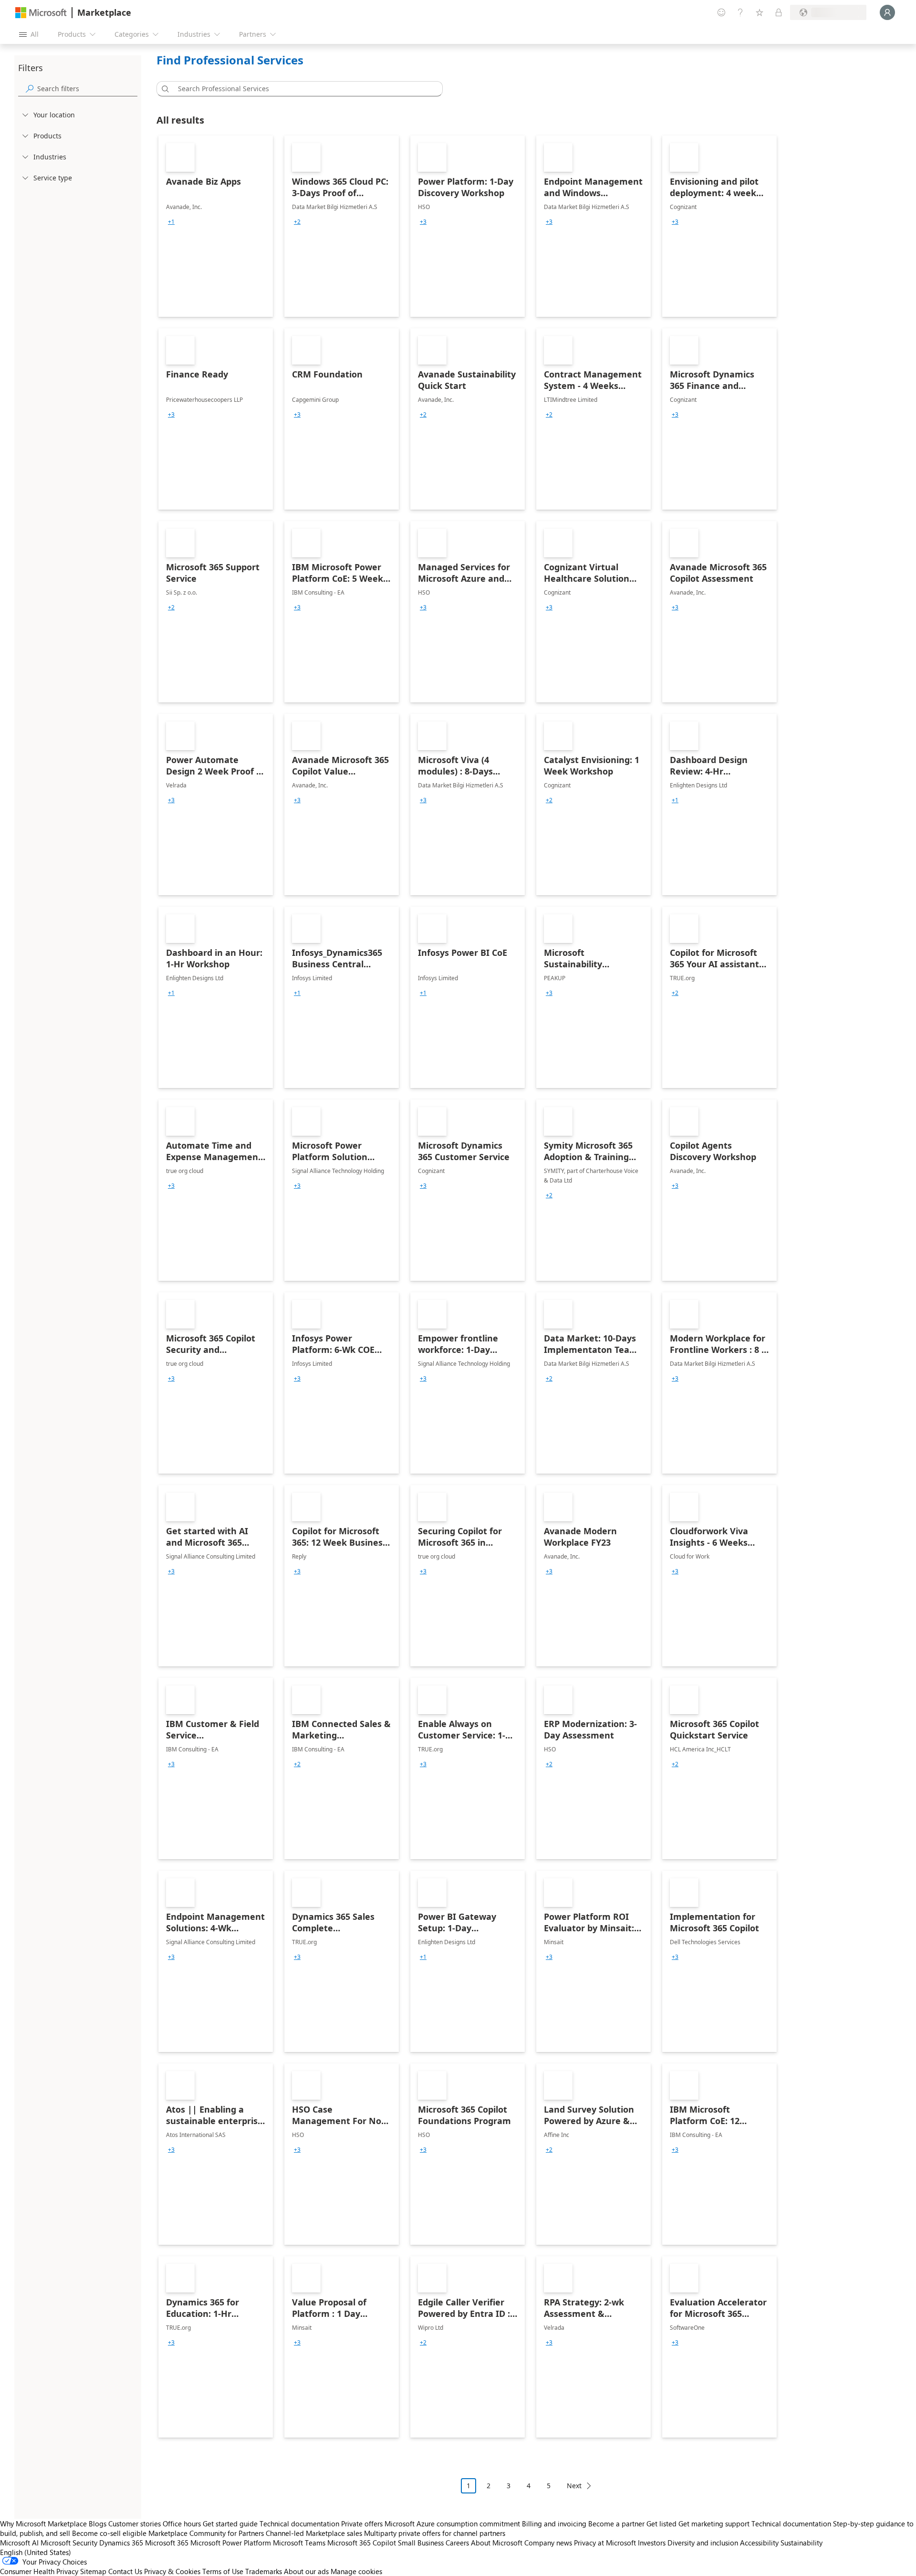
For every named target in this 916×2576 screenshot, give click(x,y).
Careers (457, 2543)
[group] (171, 222)
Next (574, 2486)
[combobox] (302, 89)
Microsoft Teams (299, 2543)
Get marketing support (714, 2524)
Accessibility (759, 2543)
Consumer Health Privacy (39, 2571)
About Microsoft (497, 2543)
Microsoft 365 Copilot (362, 2543)
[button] (164, 89)
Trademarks (264, 2571)
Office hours (182, 2524)
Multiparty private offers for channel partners (435, 2533)
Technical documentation (299, 2524)
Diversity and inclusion (703, 2543)
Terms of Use (223, 2571)
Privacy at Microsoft (605, 2543)
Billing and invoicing (554, 2524)
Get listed (661, 2524)
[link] (216, 226)
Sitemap (93, 2571)
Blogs (98, 2524)
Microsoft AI (19, 2543)
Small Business (421, 2543)
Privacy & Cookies (172, 2571)
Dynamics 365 (121, 2543)
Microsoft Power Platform (231, 2543)
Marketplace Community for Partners (206, 2533)
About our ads (306, 2571)
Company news (548, 2543)
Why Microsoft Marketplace (43, 2524)
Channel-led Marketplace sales (314, 2533)
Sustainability (801, 2543)
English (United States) (36, 2552)
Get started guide (230, 2524)
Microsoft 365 (167, 2543)
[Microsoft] (41, 13)
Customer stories (135, 2524)
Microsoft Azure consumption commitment (453, 2524)
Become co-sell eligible (109, 2533)
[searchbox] (87, 89)
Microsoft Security (69, 2543)
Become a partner (616, 2524)
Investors (652, 2543)
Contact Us (125, 2571)
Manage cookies (356, 2571)
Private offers (362, 2524)
